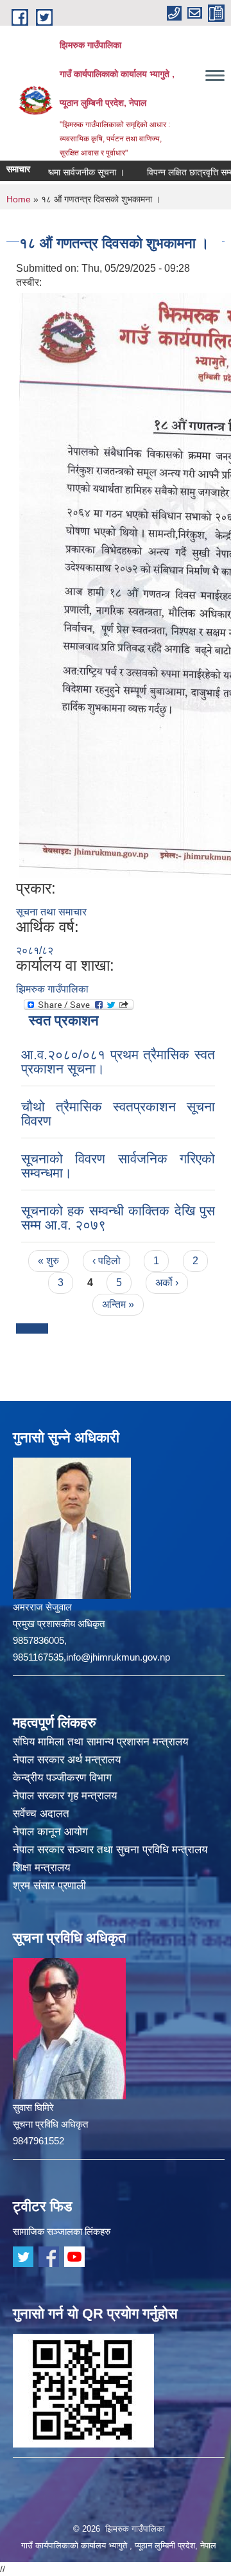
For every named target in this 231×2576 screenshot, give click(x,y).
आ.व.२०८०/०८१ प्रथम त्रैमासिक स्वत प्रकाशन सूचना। (118, 1062)
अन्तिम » (118, 1304)
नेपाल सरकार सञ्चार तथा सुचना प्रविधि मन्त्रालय (110, 1850)
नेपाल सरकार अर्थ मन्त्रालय (67, 1760)
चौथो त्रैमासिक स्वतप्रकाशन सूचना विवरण (118, 1114)
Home (19, 199)
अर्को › (167, 1283)
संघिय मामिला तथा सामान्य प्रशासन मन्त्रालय (100, 1742)
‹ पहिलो (107, 1261)
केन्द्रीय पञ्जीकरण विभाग (62, 1778)
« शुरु (48, 1261)
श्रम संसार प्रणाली (49, 1886)
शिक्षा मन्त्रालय (41, 1868)
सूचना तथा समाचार (51, 912)
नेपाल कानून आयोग (50, 1832)
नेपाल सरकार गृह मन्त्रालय (65, 1796)
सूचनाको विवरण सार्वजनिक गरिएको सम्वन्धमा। (118, 1166)
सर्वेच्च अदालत (41, 1814)
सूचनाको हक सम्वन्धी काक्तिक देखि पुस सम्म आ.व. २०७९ (118, 1218)
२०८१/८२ (35, 950)
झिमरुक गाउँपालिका (52, 989)
